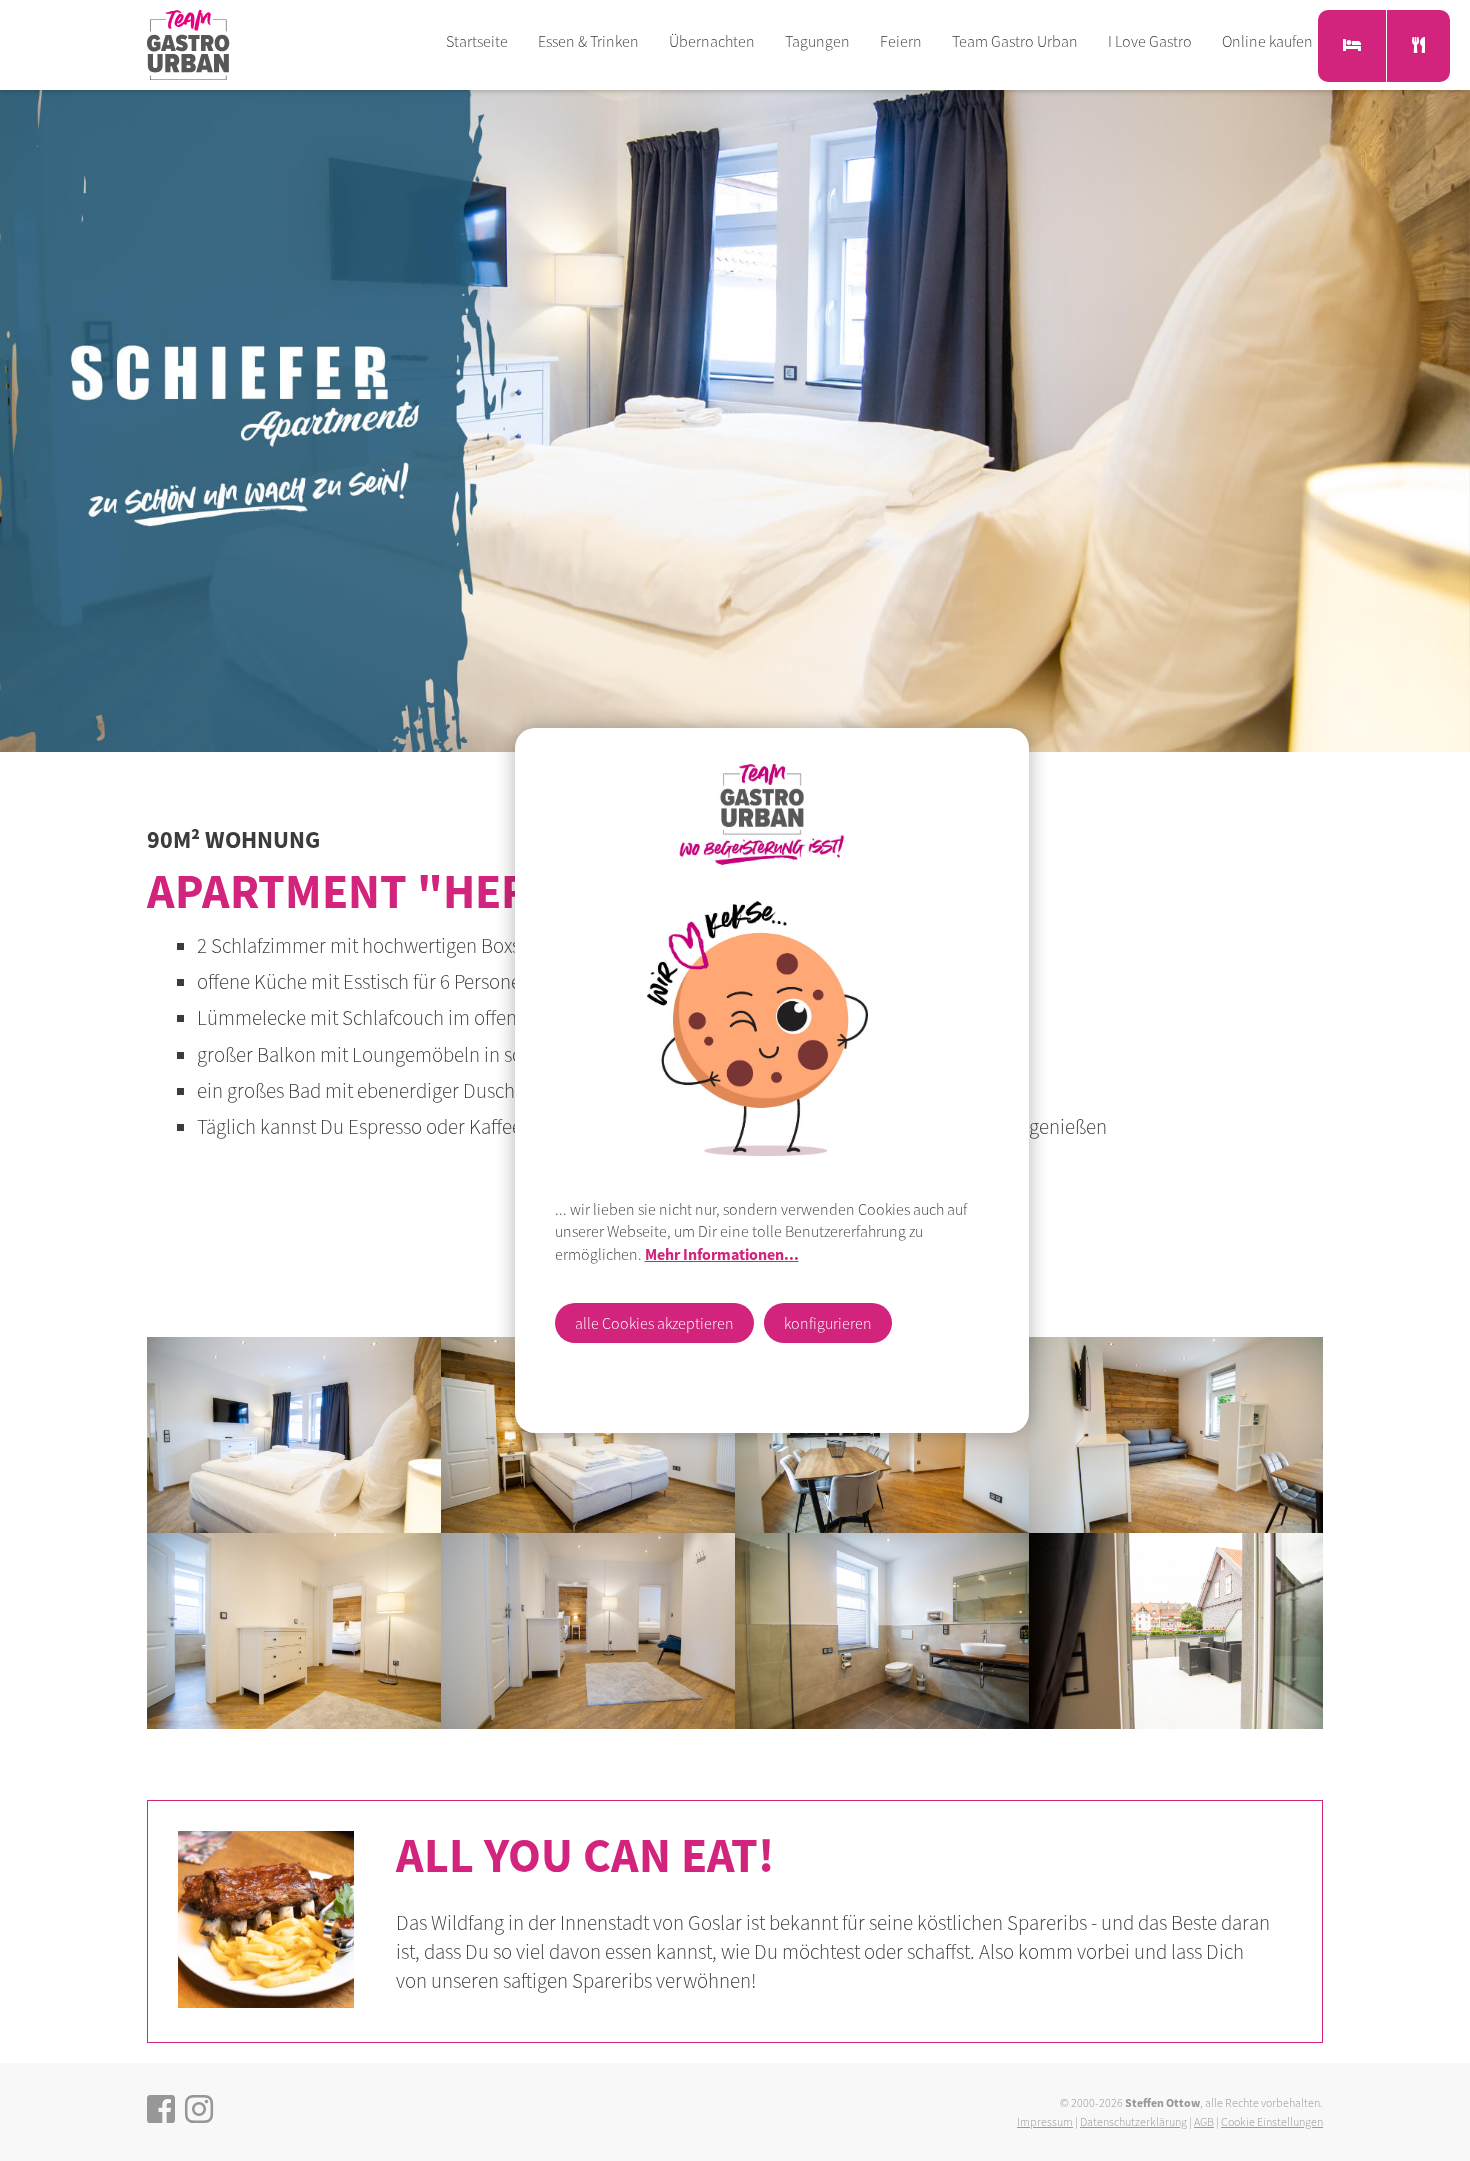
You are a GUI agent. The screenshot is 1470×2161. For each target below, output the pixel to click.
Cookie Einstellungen (1272, 2121)
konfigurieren (828, 1323)
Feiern (901, 41)
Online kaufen (1267, 41)
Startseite (477, 41)
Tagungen (817, 41)
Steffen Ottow (1162, 2102)
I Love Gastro (1150, 41)
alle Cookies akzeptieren (654, 1323)
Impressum (1045, 2121)
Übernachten (712, 41)
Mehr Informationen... (722, 1254)
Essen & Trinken (588, 41)
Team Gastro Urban (1015, 41)
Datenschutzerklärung (1133, 2121)
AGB (1204, 2121)
